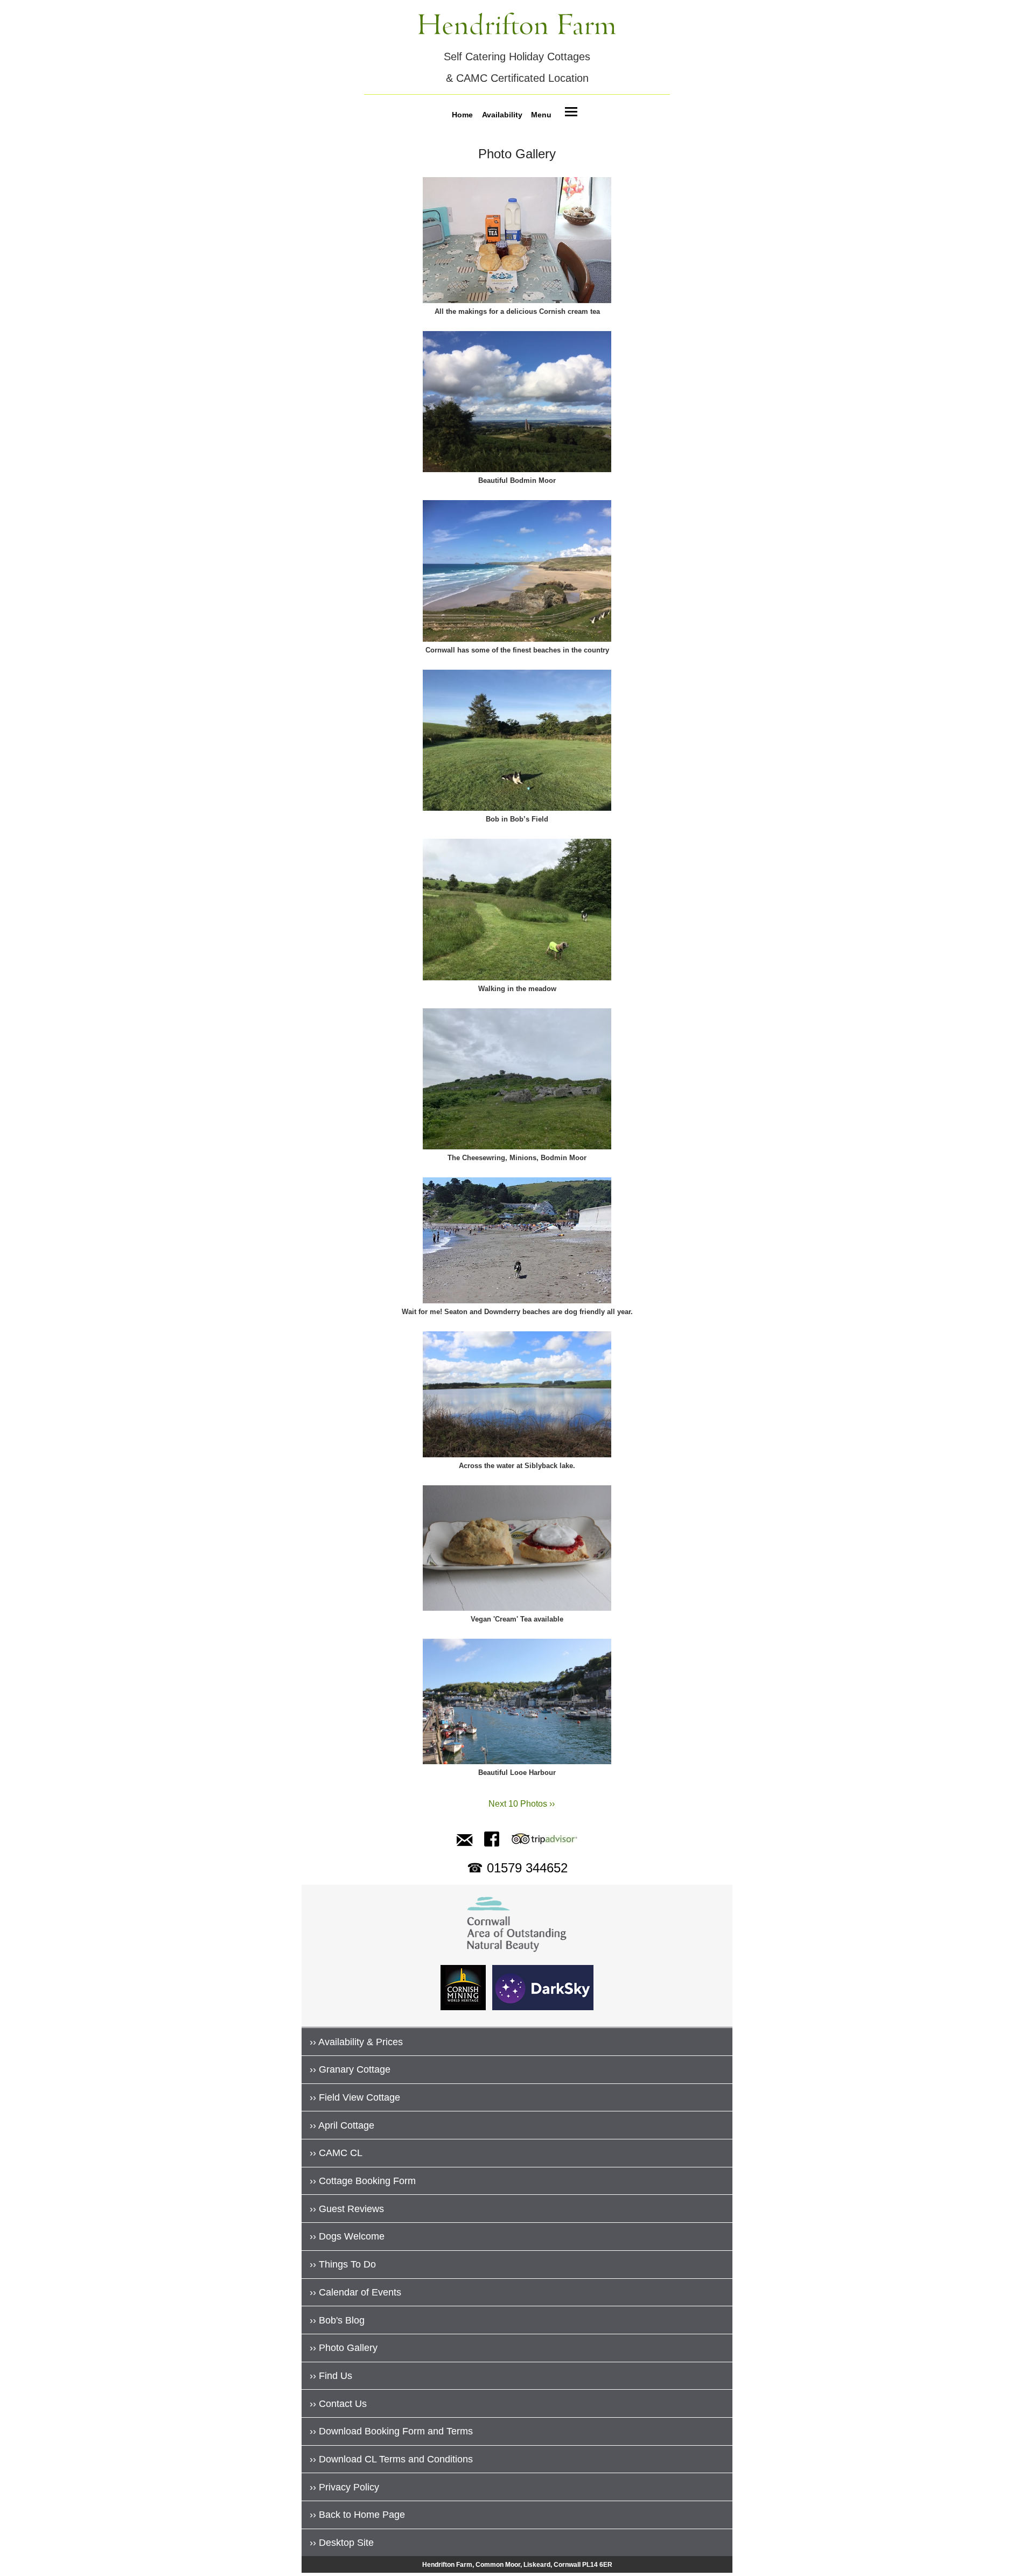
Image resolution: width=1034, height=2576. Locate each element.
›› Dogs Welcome (347, 2236)
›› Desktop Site (342, 2543)
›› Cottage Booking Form (363, 2181)
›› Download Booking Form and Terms (391, 2431)
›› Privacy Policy (344, 2487)
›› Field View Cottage (355, 2097)
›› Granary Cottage (350, 2069)
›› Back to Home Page (357, 2515)
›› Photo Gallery (344, 2348)
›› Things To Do (343, 2264)
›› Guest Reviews (347, 2209)
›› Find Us (331, 2376)
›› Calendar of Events (355, 2292)
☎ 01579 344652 (517, 1868)
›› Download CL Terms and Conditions (391, 2459)
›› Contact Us (338, 2404)
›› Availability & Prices (356, 2042)
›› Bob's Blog (337, 2320)
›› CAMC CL (336, 2153)
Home (462, 114)
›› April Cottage (342, 2125)
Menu (541, 114)
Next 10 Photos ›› (517, 1804)
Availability (502, 114)
